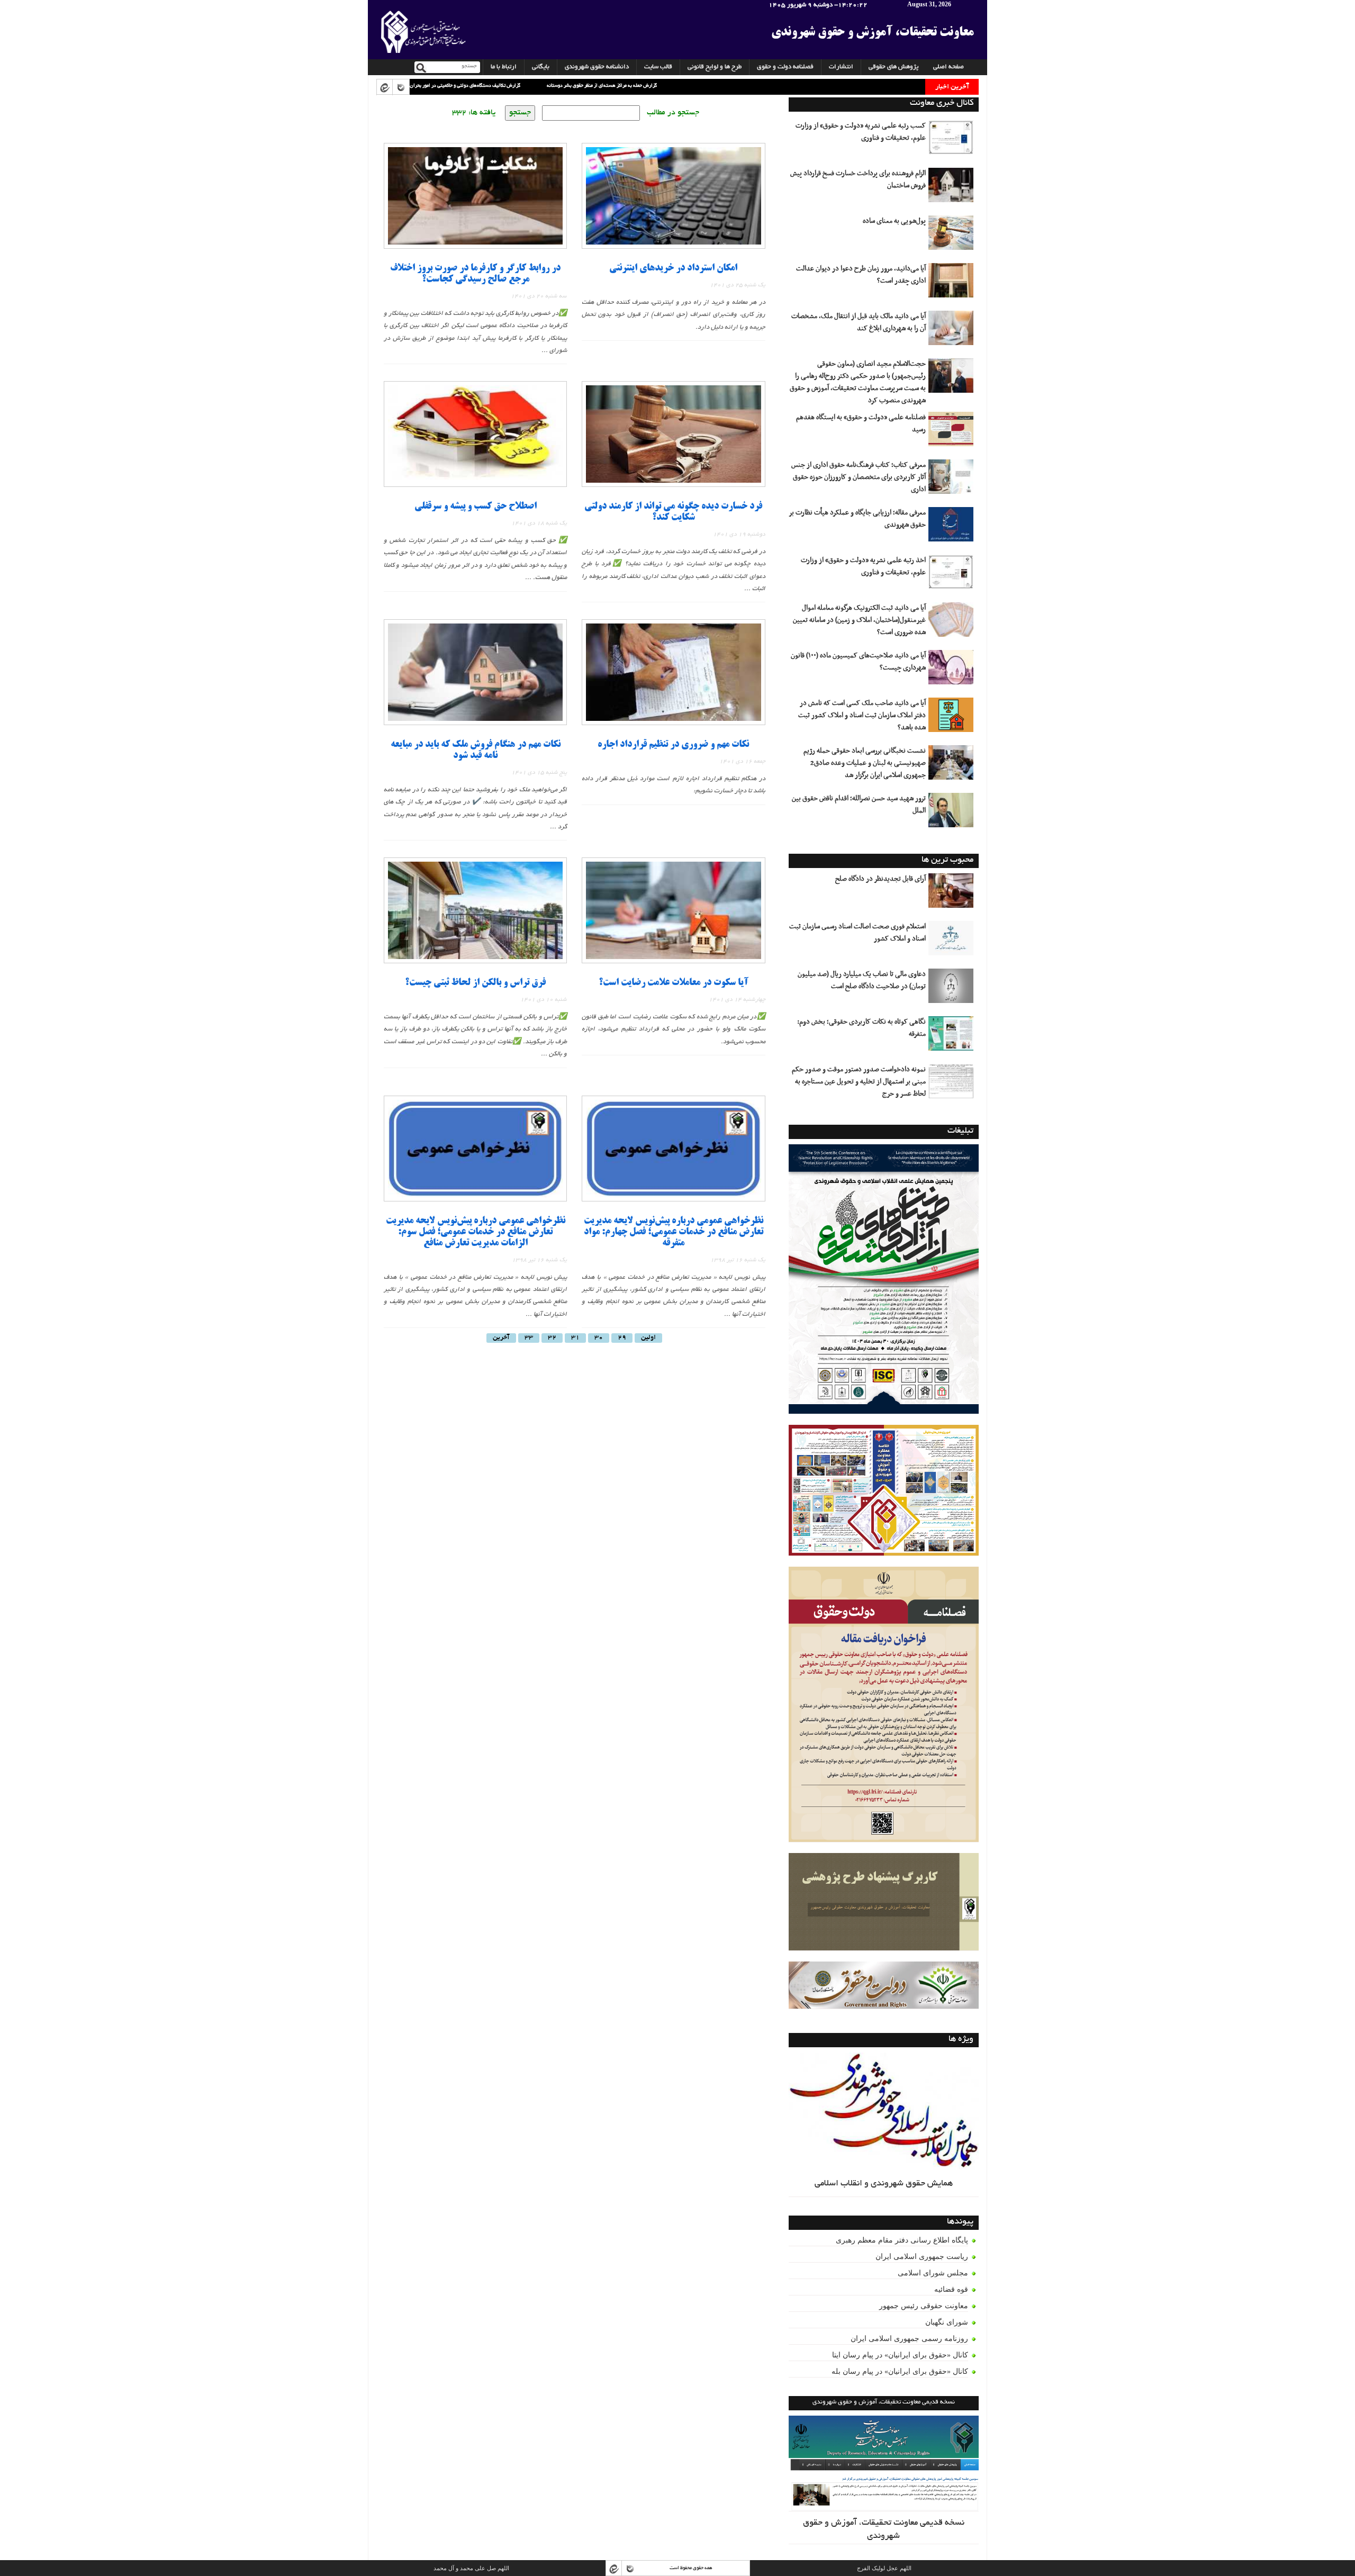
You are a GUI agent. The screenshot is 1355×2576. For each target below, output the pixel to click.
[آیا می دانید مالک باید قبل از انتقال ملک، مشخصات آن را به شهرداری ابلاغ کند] (952, 332)
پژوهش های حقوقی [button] (893, 67)
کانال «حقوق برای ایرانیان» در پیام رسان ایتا (900, 2355)
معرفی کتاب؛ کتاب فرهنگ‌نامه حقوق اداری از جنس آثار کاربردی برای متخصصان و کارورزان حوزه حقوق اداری (859, 477)
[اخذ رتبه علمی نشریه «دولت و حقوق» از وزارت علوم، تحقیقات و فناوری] (952, 576)
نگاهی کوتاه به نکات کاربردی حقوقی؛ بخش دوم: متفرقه (861, 1028)
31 (575, 1338)
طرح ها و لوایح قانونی (715, 67)
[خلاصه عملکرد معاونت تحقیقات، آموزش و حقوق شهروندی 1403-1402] (884, 1491)
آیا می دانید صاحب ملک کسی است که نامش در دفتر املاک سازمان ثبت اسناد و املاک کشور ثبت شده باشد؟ (862, 716)
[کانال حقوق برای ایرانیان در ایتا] (384, 87)
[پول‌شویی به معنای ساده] (952, 237)
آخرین (501, 1338)
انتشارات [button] (841, 67)
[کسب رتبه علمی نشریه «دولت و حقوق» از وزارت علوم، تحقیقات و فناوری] (952, 141)
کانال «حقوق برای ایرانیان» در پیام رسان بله (900, 2371)
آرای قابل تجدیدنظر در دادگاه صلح (880, 879)
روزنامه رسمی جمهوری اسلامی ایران (909, 2339)
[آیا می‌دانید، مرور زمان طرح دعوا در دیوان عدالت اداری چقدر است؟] (952, 284)
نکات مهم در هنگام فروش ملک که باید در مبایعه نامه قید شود (476, 751)
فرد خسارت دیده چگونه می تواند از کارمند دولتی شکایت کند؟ (673, 512)
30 (599, 1338)
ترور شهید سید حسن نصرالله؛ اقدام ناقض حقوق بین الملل (859, 805)
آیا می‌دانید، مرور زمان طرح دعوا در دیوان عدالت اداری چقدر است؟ (861, 275)
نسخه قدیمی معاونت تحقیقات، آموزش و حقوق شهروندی (884, 2530)
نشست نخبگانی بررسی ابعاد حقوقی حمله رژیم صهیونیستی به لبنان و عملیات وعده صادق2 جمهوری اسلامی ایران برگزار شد (865, 763)
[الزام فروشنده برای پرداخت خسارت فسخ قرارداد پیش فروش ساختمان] (952, 189)
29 (622, 1338)
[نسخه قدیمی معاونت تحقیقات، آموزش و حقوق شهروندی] (884, 2464)
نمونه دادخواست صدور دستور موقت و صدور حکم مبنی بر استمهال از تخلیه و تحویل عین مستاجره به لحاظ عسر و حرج (859, 1082)
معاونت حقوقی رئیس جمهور (924, 2306)
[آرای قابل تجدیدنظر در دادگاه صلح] (952, 894)
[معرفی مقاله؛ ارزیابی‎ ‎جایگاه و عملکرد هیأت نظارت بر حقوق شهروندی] (952, 528)
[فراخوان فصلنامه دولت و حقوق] (884, 1985)
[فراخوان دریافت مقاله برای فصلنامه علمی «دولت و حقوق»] (884, 1705)
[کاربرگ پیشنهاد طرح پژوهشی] (884, 1902)
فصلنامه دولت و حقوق (785, 67)
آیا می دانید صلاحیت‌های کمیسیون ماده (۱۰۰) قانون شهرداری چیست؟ (858, 662)
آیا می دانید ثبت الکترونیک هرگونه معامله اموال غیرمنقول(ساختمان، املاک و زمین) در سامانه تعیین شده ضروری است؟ (859, 620)
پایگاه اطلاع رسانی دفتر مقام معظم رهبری (902, 2240)
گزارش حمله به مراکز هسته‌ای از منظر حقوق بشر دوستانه (498, 86)
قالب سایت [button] (658, 67)
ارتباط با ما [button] (504, 67)
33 (529, 1338)
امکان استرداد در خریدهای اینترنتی (673, 269)
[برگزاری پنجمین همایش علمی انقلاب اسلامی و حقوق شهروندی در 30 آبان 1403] (884, 1279)
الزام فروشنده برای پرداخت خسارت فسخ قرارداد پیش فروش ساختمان (858, 180)
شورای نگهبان (947, 2322)
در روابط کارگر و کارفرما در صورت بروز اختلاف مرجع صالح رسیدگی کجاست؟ (475, 274)
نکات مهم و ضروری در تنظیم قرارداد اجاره (673, 745)
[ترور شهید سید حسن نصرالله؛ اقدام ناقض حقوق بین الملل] (952, 814)
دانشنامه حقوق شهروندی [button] (597, 67)
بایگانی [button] (541, 67)
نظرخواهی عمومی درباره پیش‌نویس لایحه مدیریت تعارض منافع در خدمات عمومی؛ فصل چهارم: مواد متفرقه (674, 1232)
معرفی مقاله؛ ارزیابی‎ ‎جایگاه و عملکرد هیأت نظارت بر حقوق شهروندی (857, 519)
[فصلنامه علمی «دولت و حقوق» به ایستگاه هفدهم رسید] (952, 433)
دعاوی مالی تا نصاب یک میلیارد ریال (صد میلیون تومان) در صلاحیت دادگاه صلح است (862, 980)
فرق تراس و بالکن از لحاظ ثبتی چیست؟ (475, 983)
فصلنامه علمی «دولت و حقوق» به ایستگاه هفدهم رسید (861, 424)
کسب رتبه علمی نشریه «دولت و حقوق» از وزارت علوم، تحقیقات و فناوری (861, 132)
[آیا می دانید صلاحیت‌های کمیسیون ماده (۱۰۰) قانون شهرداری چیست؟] (952, 671)
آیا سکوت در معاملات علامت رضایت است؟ (674, 983)
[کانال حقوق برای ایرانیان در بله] (401, 87)
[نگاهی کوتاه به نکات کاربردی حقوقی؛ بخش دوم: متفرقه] (952, 1037)
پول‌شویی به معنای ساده (894, 221)
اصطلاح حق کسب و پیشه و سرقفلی (476, 507)
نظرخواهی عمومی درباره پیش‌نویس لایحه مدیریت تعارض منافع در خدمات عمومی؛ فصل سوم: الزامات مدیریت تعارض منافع (476, 1232)
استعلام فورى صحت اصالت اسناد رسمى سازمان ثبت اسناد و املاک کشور (857, 933)
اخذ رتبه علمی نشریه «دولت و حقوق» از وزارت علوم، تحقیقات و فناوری (863, 567)
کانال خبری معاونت (942, 103)
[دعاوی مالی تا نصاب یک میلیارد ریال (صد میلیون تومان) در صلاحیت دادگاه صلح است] (952, 990)
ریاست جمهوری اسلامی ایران (922, 2257)
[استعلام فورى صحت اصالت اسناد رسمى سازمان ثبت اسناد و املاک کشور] (952, 942)
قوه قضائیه (951, 2289)
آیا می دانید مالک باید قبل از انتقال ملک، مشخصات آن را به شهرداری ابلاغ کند (859, 323)
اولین (648, 1338)
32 (552, 1338)
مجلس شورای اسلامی (933, 2273)
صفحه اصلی (948, 67)
